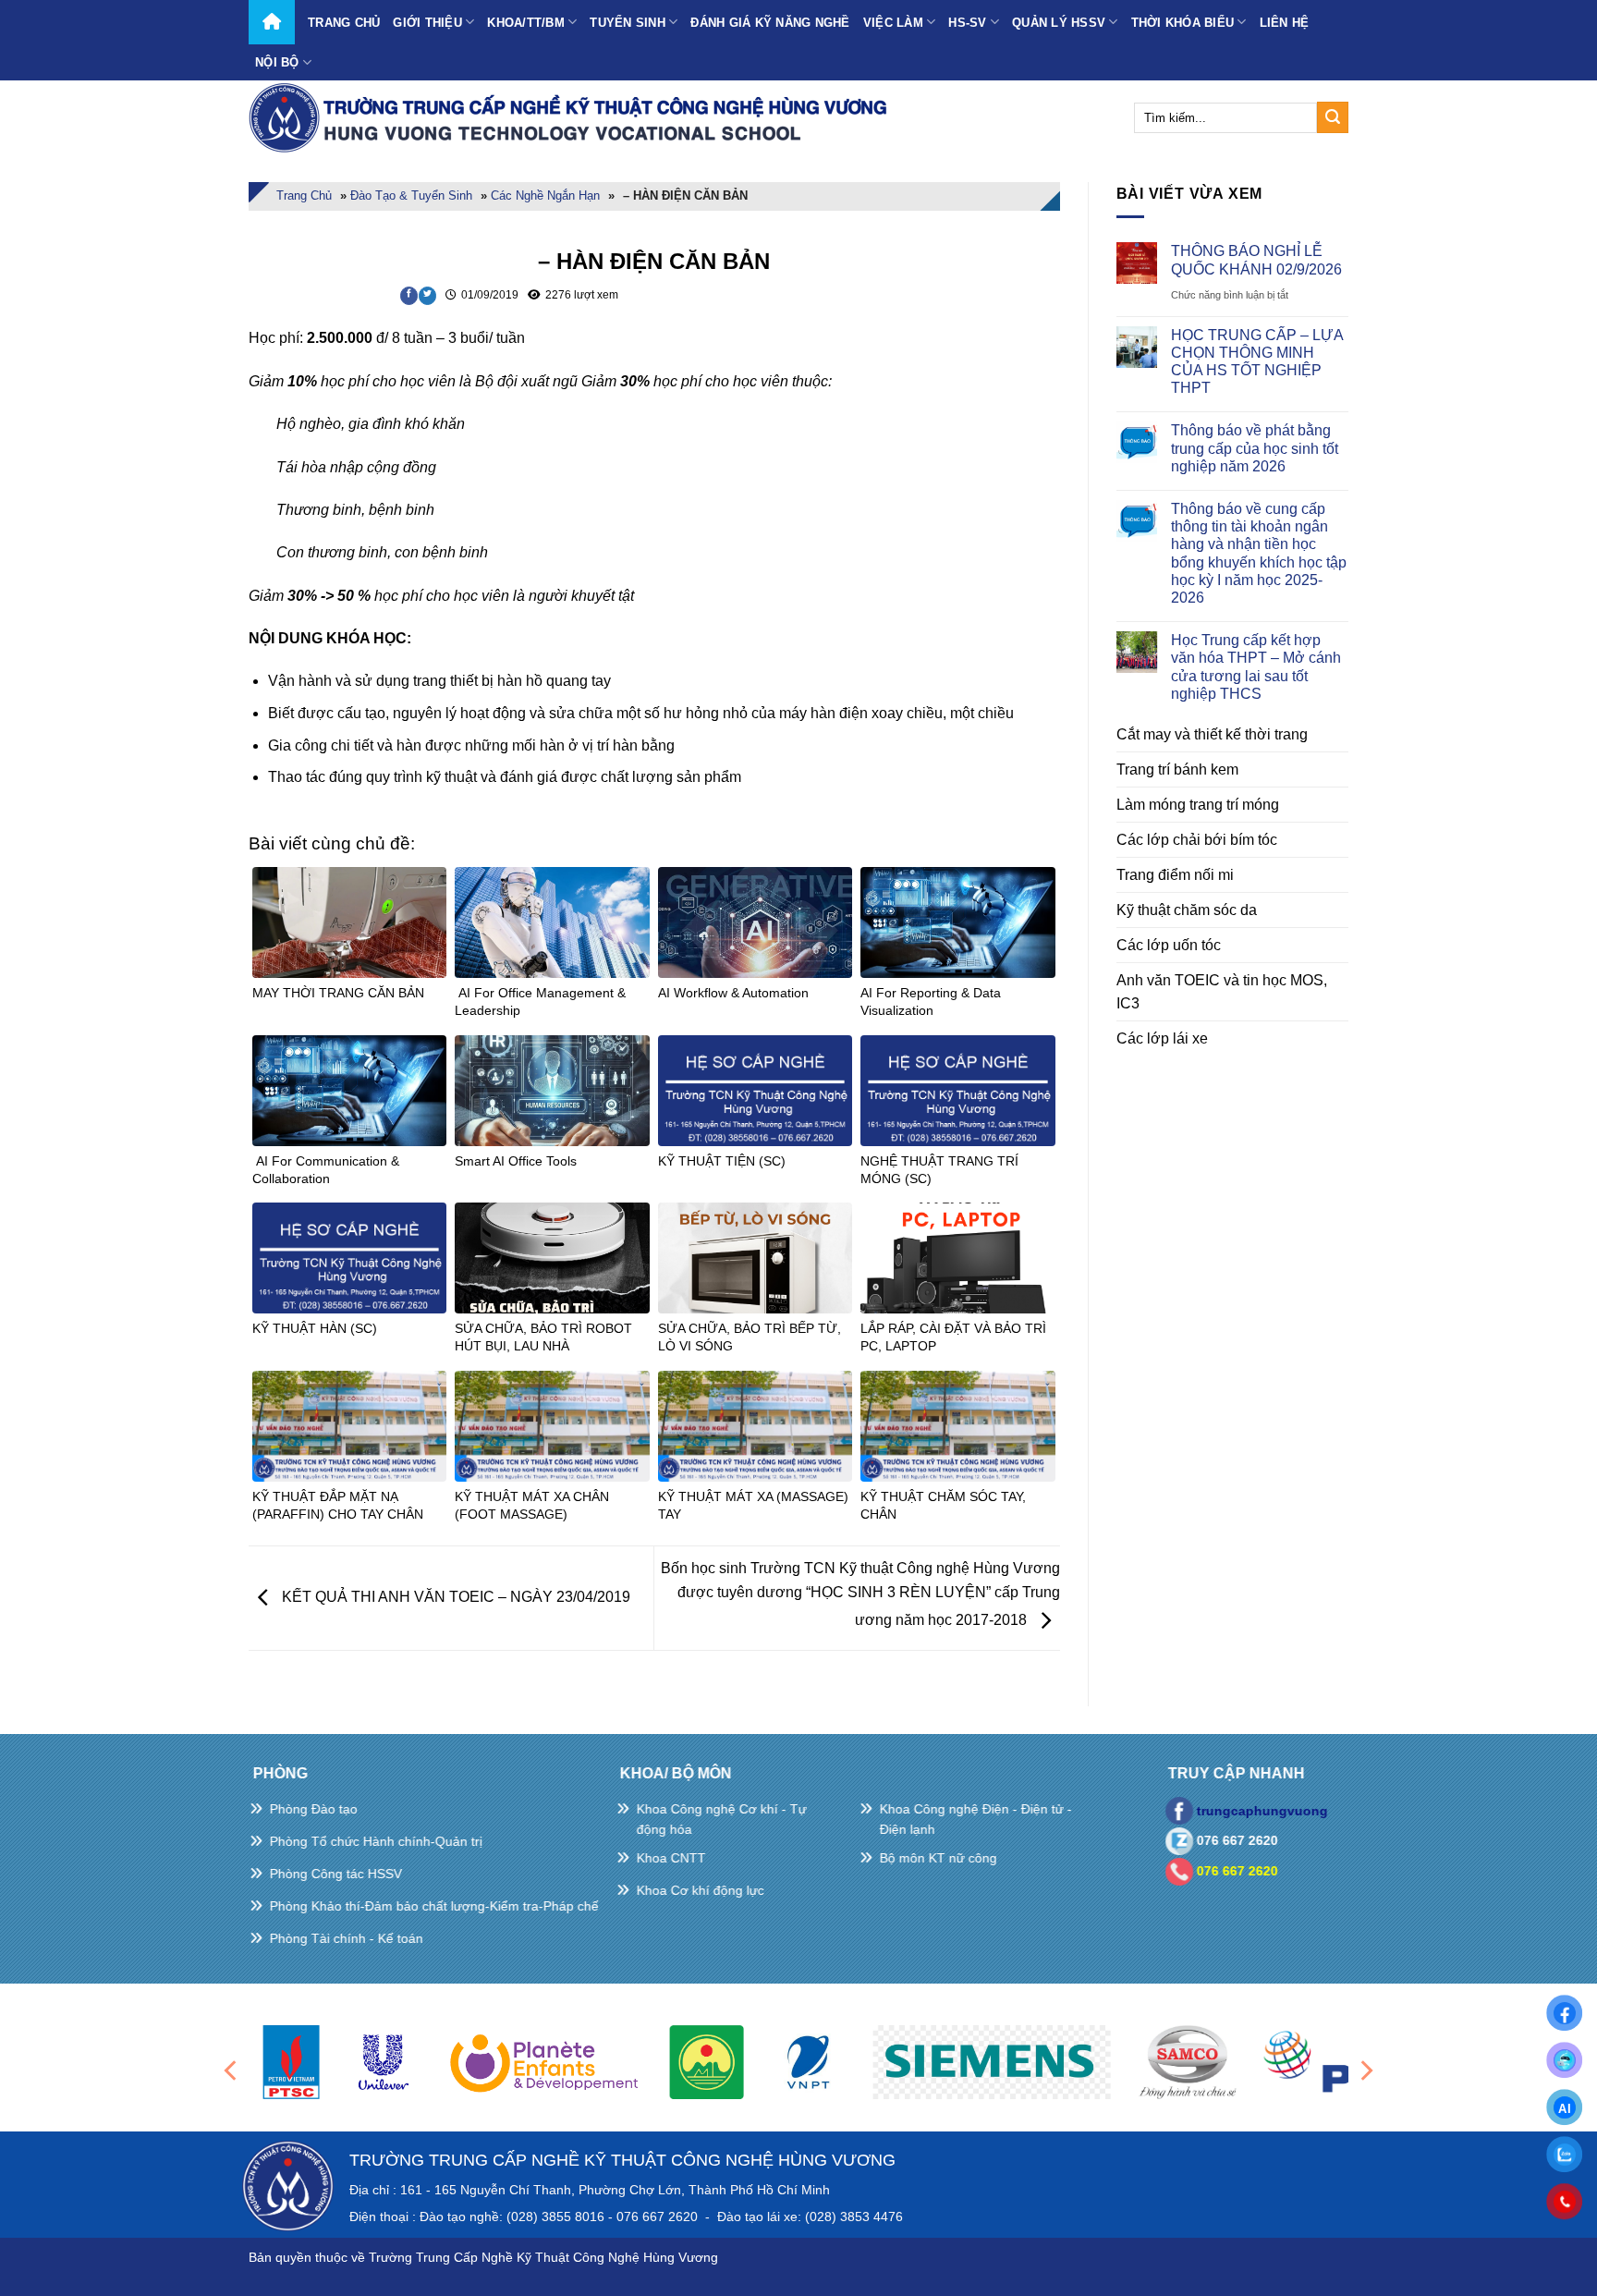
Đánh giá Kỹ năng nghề (770, 23)
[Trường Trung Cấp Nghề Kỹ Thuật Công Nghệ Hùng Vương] (572, 117)
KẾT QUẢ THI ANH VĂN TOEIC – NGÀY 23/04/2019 (454, 1597)
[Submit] (1333, 117)
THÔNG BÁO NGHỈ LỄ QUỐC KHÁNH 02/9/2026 (1256, 260)
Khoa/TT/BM (526, 23)
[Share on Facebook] (409, 296)
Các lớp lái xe (1162, 1038)
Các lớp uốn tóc (1169, 945)
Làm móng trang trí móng (1198, 805)
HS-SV (967, 23)
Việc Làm (893, 23)
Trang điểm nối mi (1175, 875)
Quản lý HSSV (1059, 23)
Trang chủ (344, 23)
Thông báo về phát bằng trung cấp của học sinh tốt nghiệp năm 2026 (1255, 448)
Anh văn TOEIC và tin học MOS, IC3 (1222, 992)
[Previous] (232, 2070)
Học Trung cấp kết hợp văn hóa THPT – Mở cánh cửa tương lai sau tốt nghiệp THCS (1256, 667)
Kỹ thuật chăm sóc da (1187, 910)
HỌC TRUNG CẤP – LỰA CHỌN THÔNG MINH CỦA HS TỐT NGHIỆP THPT (1257, 362)
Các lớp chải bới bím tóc (1197, 840)
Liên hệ (1285, 23)
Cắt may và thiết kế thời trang (1212, 734)
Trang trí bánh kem (1177, 769)
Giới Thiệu (427, 23)
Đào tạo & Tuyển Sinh (411, 195)
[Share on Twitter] (427, 296)
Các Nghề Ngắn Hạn (545, 195)
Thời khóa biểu (1183, 23)
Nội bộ (277, 62)
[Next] (1365, 2070)
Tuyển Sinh (628, 23)
